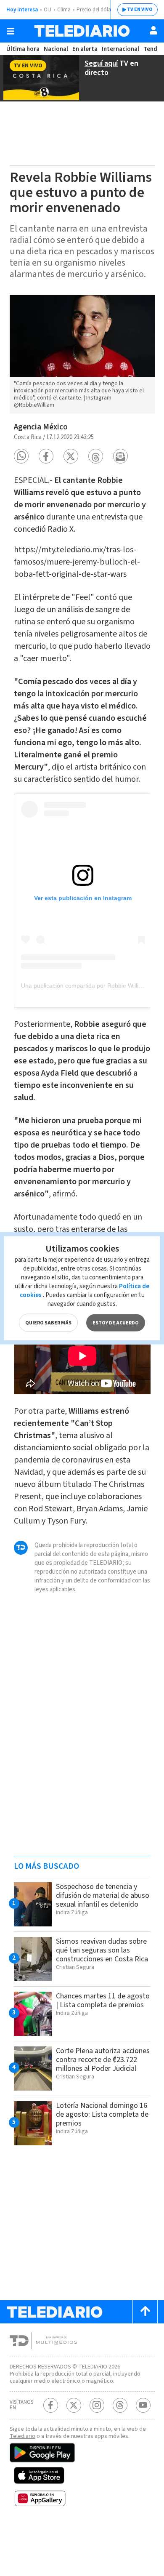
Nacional (56, 49)
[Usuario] (153, 30)
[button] (21, 456)
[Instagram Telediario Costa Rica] (97, 2405)
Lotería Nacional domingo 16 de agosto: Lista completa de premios (102, 2114)
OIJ (48, 10)
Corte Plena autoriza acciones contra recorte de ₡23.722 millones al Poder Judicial (103, 2060)
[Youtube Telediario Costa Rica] (143, 2405)
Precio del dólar (95, 10)
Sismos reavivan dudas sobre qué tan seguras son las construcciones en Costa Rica (102, 1950)
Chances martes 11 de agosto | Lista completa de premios (103, 2001)
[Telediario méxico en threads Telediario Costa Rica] (120, 2405)
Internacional (120, 49)
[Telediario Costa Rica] (82, 31)
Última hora (23, 49)
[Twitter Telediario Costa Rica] (74, 2405)
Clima (64, 10)
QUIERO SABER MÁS (48, 1323)
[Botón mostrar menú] (11, 31)
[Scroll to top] (145, 2312)
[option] (82, 354)
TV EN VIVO (140, 9)
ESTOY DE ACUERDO (116, 1323)
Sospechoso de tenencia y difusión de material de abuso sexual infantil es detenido (103, 1895)
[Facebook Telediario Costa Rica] (51, 2405)
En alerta (85, 49)
